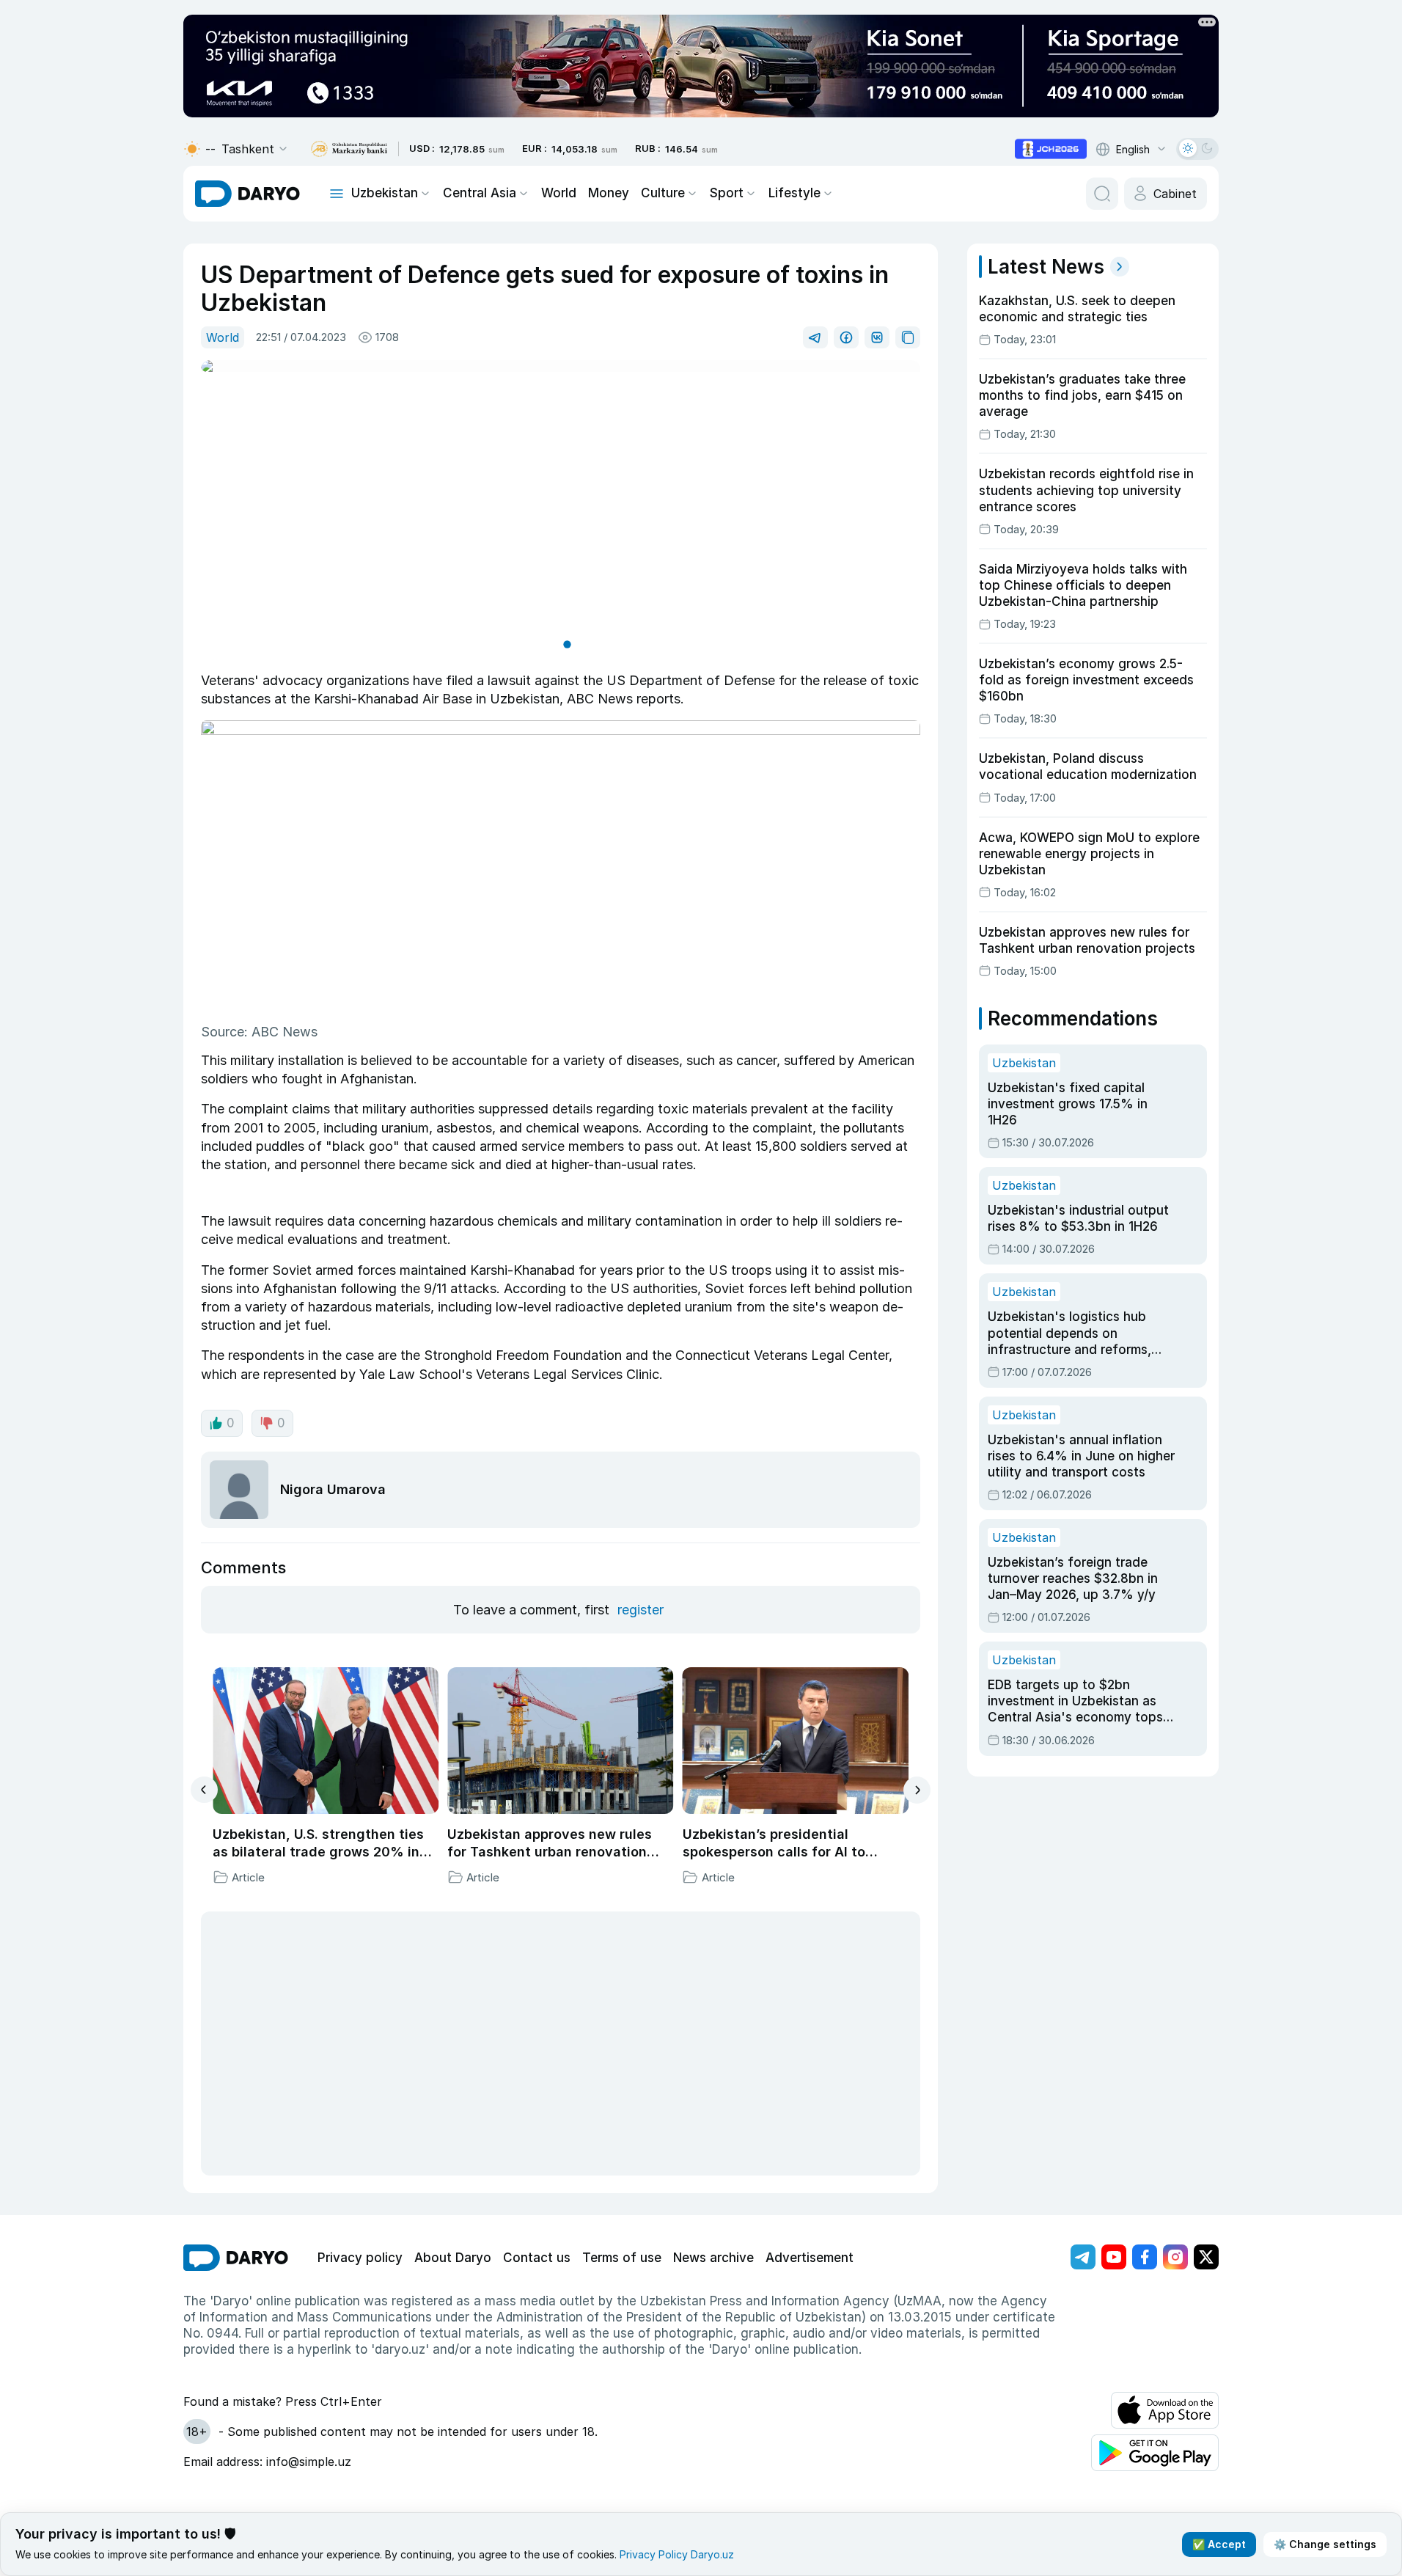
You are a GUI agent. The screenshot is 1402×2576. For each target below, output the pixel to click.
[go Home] (236, 2258)
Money (609, 193)
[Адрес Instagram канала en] (1175, 2257)
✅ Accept (1219, 2544)
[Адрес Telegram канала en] (1083, 2257)
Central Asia (480, 193)
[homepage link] (247, 194)
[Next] (917, 1790)
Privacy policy (360, 2258)
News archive (713, 2258)
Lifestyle (794, 193)
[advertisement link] (1051, 149)
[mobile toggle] (337, 194)
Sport (727, 193)
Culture (663, 193)
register (641, 1610)
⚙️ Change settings (1325, 2544)
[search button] (1102, 194)
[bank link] (349, 149)
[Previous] (204, 1790)
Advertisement (810, 2258)
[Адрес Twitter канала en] (1206, 2257)
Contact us (537, 2258)
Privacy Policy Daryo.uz (677, 2554)
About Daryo (453, 2258)
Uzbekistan (385, 193)
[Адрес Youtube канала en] (1114, 2257)
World (559, 193)
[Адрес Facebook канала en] (1145, 2257)
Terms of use (622, 2258)
